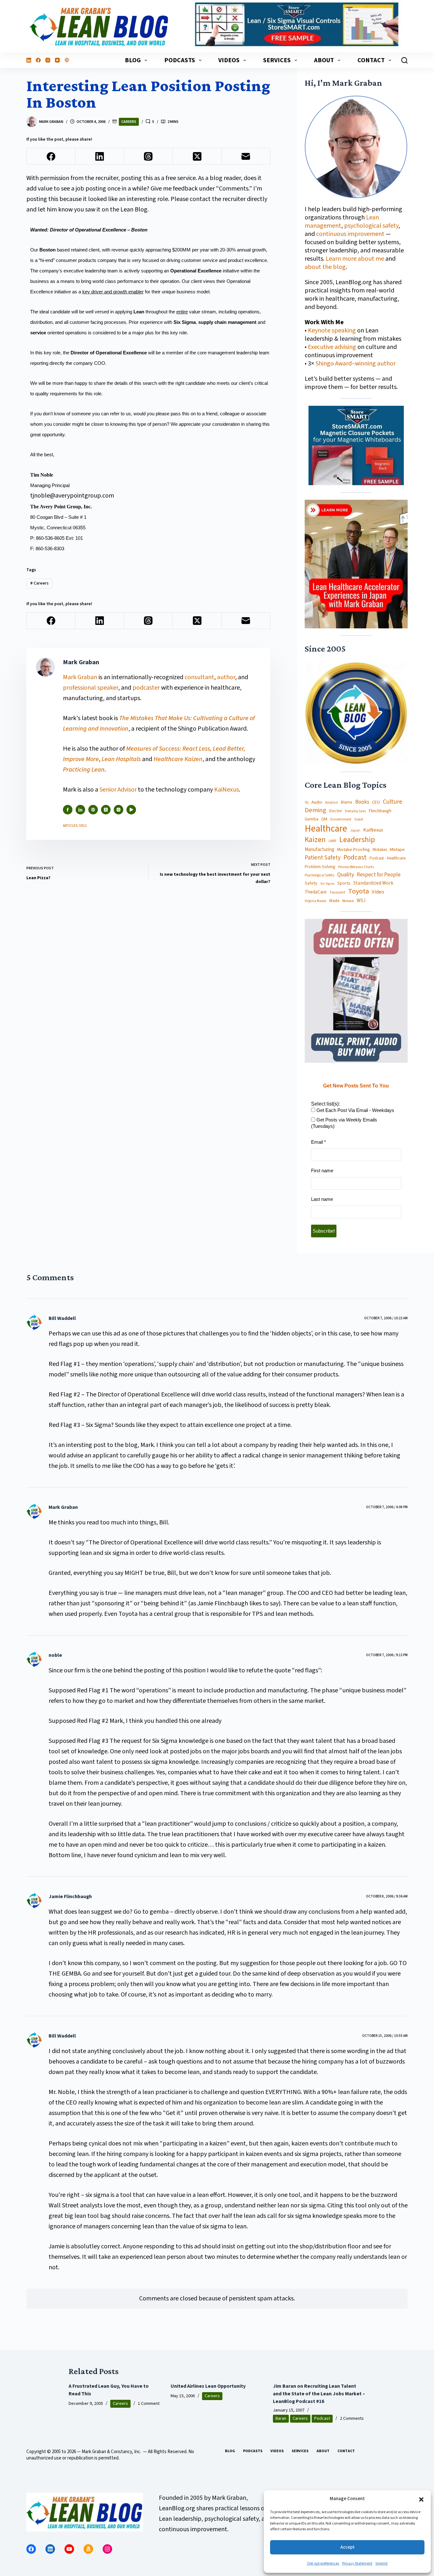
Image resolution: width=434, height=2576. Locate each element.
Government (341, 819)
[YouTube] (57, 60)
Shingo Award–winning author (356, 364)
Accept (347, 2547)
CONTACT (371, 60)
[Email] (246, 156)
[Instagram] (48, 60)
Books (362, 802)
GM (324, 819)
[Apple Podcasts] (67, 60)
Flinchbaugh (380, 811)
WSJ (361, 901)
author (226, 677)
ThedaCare (316, 892)
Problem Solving (320, 867)
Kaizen (315, 840)
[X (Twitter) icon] (106, 810)
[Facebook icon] (68, 810)
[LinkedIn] (29, 60)
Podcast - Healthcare (387, 858)
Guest (359, 820)
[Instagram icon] (119, 810)
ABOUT (324, 60)
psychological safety (371, 226)
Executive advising (332, 347)
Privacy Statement (357, 2563)
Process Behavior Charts (356, 867)
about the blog (325, 267)
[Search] (404, 60)
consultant (199, 677)
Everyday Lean (356, 811)
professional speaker (91, 688)
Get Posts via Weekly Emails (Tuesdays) (344, 1123)
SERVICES (277, 60)
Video (378, 892)
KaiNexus (227, 790)
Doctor (336, 811)
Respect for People (379, 875)
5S (307, 803)
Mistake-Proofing (353, 850)
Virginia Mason (315, 901)
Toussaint (337, 893)
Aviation (332, 803)
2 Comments (352, 2419)
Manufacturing (319, 850)
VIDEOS (229, 60)
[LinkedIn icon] (80, 810)
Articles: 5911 (75, 826)
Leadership (357, 840)
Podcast (355, 857)
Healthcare (326, 829)
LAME (332, 841)
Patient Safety (323, 858)
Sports (344, 883)
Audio (317, 802)
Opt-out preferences (323, 2563)
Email (319, 1142)
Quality (346, 875)
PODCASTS (180, 60)
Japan (355, 830)
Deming (315, 810)
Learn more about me (355, 259)
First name (322, 1171)
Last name (322, 1199)
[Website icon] (93, 810)
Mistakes (380, 850)
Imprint (382, 2563)
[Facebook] (38, 60)
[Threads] (149, 156)
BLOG (133, 60)
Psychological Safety (319, 876)
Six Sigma (327, 884)
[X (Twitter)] (197, 156)
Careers (129, 122)
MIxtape (397, 850)
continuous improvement (350, 234)
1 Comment (149, 2404)
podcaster (146, 688)
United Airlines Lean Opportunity (208, 2386)
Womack (348, 901)
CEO (376, 803)
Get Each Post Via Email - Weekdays (355, 1110)
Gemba (312, 819)
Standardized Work (373, 883)
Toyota (359, 891)
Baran (281, 2419)
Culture (393, 802)
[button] (421, 2499)
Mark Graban (81, 677)
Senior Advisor (118, 790)
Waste (334, 901)
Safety (311, 883)
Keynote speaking (332, 331)
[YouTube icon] (131, 810)
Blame (347, 802)
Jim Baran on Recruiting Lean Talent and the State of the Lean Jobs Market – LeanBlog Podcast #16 (319, 2394)
